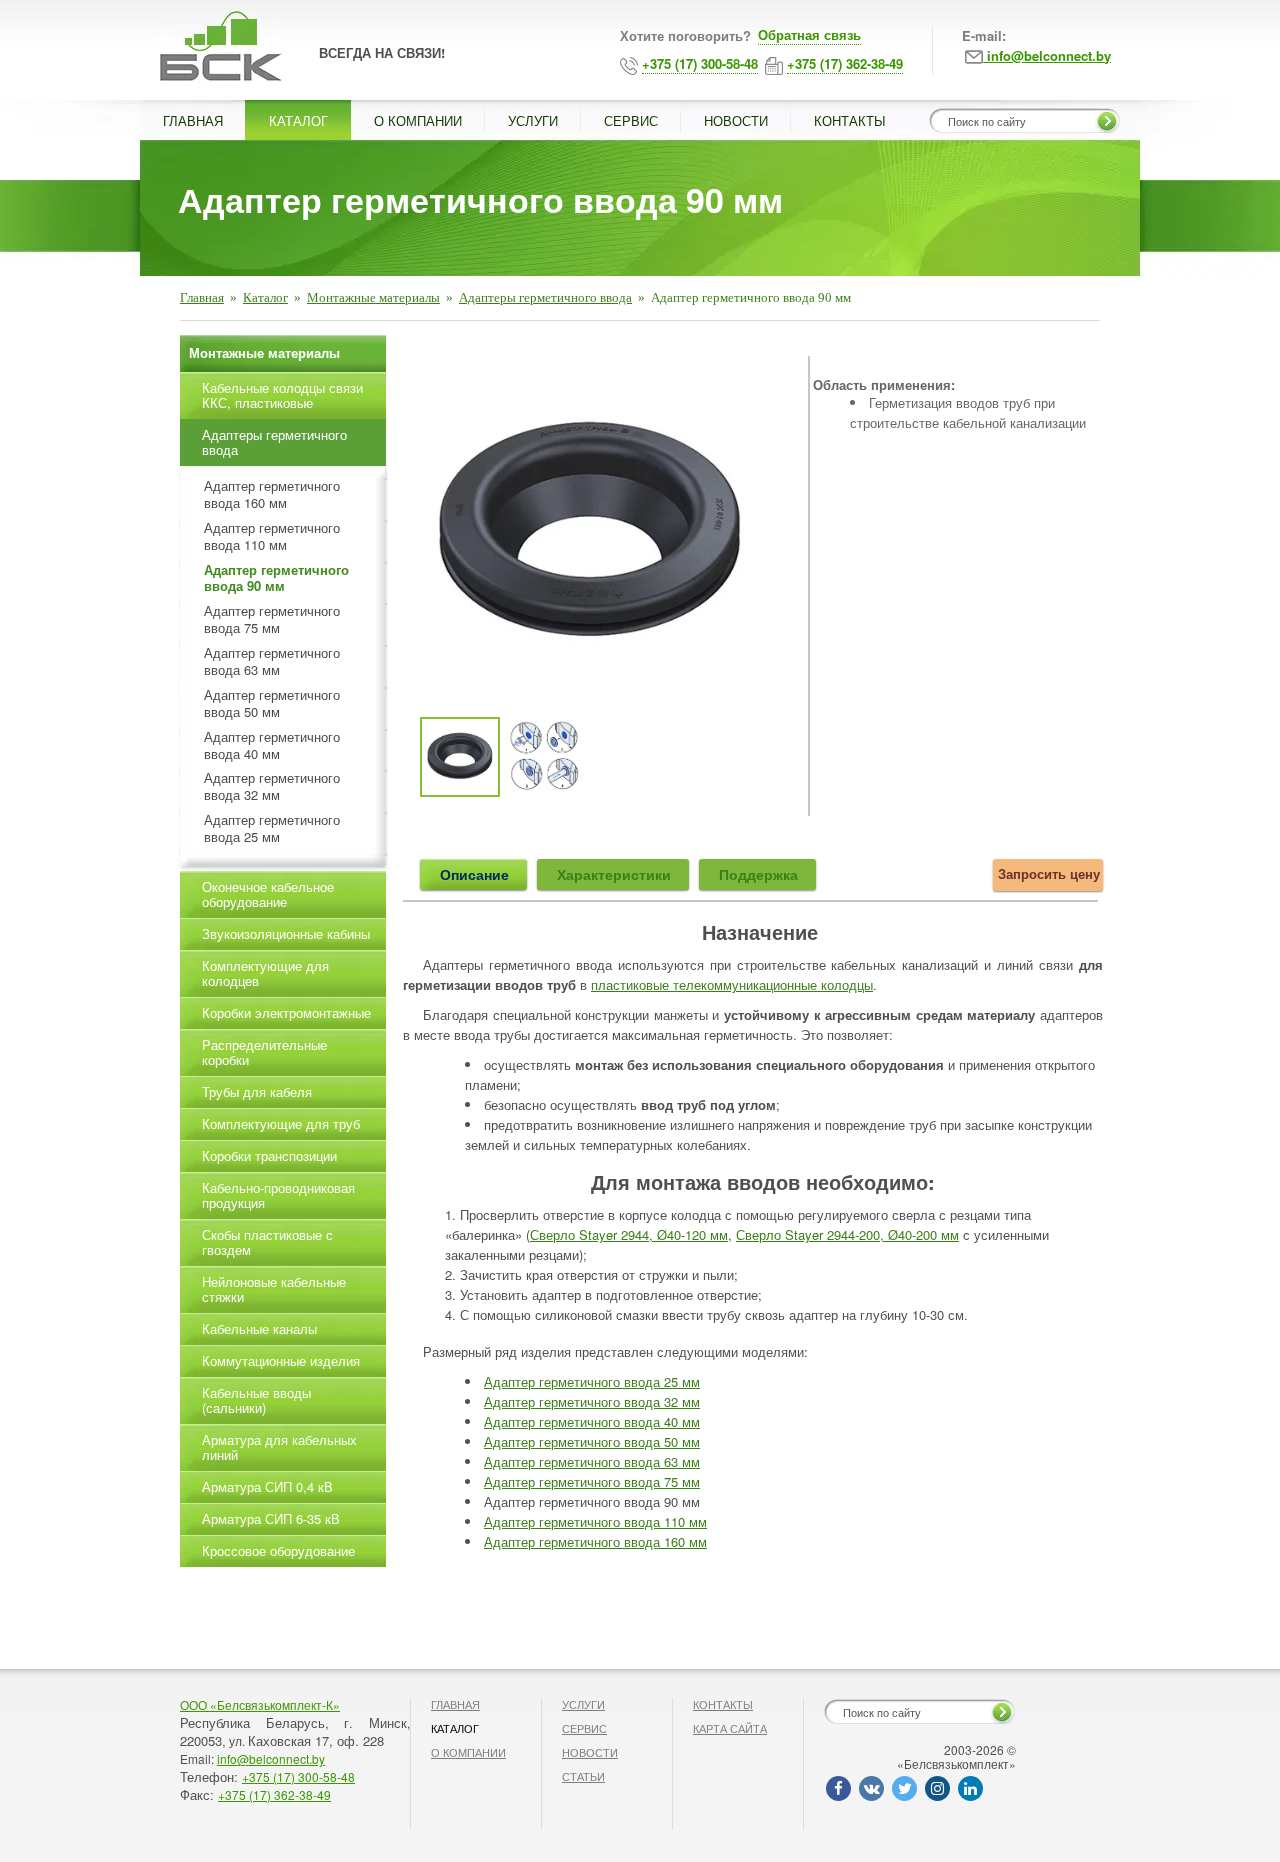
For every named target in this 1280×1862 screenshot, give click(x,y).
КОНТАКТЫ (850, 120)
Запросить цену (1049, 873)
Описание (474, 874)
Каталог (265, 297)
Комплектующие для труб (281, 1123)
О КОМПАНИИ (418, 120)
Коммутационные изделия (281, 1360)
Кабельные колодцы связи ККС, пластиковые (282, 395)
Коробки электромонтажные (286, 1012)
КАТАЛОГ (298, 120)
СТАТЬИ (583, 1776)
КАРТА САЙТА (730, 1728)
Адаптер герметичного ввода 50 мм (592, 1441)
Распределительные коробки (264, 1052)
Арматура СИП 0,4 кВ (267, 1486)
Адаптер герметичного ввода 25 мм (592, 1381)
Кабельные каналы (259, 1328)
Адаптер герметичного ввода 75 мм (592, 1481)
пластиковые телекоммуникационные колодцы (732, 984)
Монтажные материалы (373, 297)
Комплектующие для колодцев (265, 973)
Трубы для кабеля (257, 1091)
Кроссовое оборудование (278, 1550)
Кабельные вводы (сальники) (256, 1400)
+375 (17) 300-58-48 (298, 1776)
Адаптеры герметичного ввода (545, 297)
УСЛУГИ (533, 120)
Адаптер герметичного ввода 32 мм (592, 1401)
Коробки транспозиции (269, 1155)
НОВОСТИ (736, 120)
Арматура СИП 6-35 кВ (271, 1518)
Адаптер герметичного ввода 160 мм (595, 1541)
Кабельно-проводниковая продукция (278, 1195)
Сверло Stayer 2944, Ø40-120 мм (629, 1234)
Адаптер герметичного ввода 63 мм (592, 1461)
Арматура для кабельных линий (279, 1447)
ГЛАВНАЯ (193, 120)
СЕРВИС (631, 120)
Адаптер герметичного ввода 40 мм (592, 1421)
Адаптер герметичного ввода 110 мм (595, 1521)
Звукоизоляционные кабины (286, 933)
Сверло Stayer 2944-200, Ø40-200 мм (847, 1234)
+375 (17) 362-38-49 (274, 1794)
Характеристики (614, 874)
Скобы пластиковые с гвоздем (267, 1242)
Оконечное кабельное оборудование (268, 894)
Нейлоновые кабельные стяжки (274, 1289)
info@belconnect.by (271, 1758)
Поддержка (758, 874)
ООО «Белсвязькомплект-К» (260, 1704)
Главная (202, 297)
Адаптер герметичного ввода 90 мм (276, 579)
